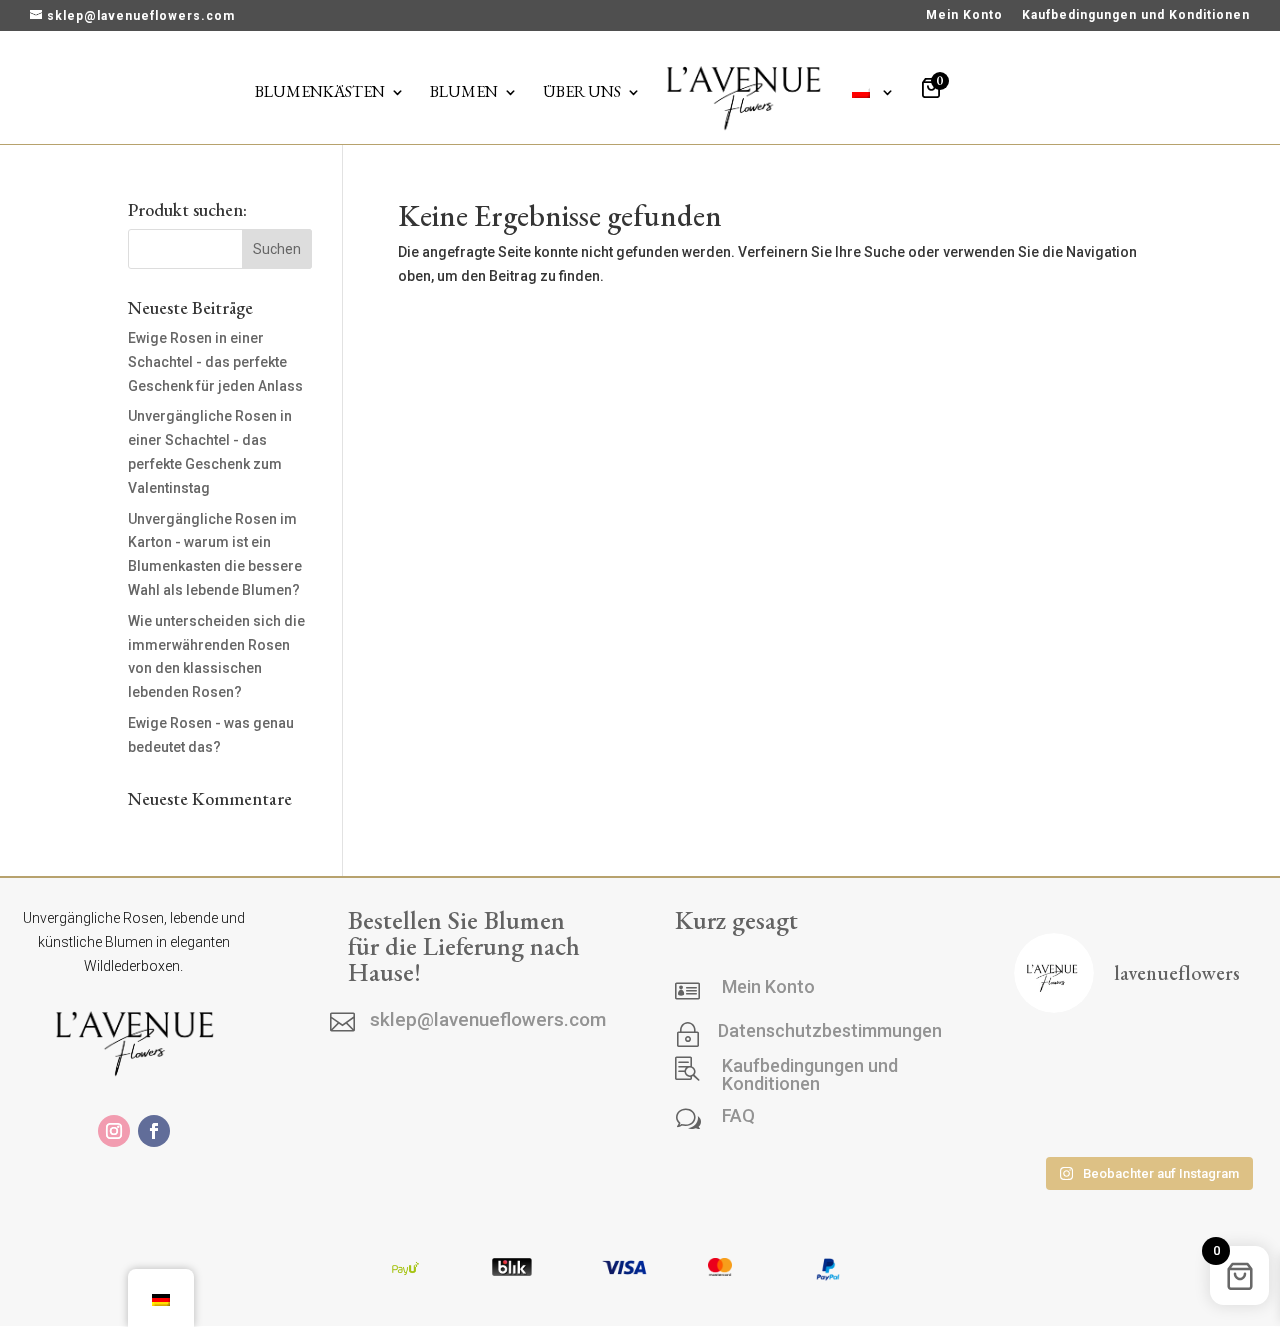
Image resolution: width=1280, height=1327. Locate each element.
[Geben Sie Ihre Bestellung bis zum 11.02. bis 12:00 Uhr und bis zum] (1147, 1117)
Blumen (464, 93)
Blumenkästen (320, 93)
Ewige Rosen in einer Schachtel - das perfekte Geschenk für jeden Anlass (215, 362)
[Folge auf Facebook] (154, 1131)
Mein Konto (964, 15)
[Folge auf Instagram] (114, 1131)
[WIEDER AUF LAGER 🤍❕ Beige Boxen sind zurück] (1054, 1059)
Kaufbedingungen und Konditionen (1136, 15)
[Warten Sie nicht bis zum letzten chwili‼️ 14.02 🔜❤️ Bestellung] (1054, 1117)
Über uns (582, 93)
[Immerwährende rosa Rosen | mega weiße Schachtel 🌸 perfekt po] (1147, 1059)
